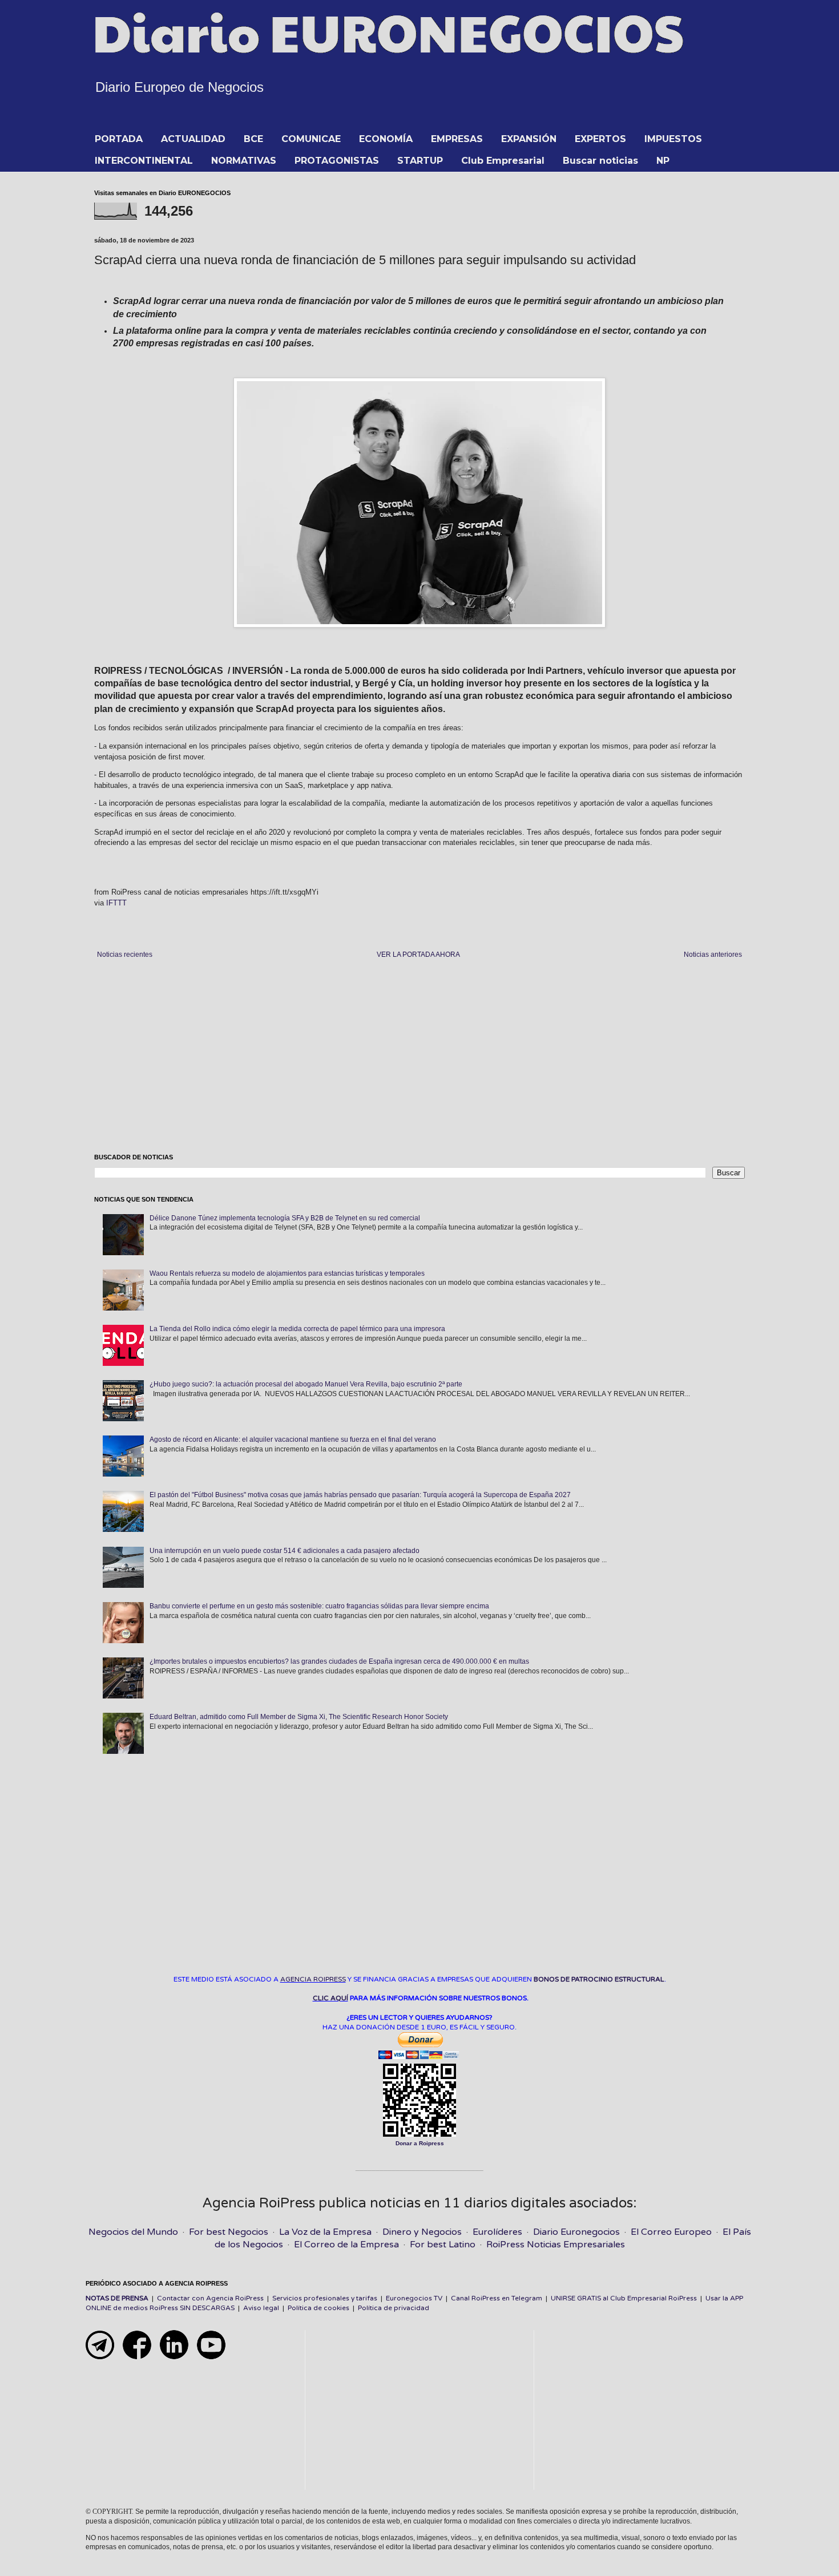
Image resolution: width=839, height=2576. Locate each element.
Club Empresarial (503, 161)
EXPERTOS (600, 139)
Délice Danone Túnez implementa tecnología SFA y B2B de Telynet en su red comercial (285, 1218)
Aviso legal (261, 2308)
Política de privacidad (394, 2308)
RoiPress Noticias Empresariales (556, 2245)
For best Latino (443, 2245)
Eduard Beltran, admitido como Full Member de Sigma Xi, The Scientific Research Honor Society (299, 1717)
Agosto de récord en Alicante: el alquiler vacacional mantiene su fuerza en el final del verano (293, 1439)
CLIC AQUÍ (330, 1998)
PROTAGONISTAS (337, 161)
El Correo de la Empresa (346, 2245)
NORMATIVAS (244, 161)
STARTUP (420, 161)
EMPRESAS (457, 139)
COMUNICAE (311, 139)
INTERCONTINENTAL (144, 161)
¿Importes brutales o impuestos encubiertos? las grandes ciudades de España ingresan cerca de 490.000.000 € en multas (339, 1661)
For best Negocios (229, 2232)
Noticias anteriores (713, 955)
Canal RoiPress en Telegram (497, 2298)
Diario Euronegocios (576, 2232)
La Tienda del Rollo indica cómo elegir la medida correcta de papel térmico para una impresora (297, 1329)
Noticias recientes (125, 955)
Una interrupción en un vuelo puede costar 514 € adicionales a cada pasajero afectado (285, 1551)
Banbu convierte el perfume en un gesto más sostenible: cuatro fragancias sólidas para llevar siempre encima (319, 1606)
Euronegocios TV (414, 2298)
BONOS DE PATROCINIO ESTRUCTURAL (599, 1979)
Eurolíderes (497, 2232)
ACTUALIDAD (193, 139)
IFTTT (116, 903)
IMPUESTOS (673, 139)
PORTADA (119, 139)
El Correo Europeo (671, 2232)
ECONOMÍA (386, 139)
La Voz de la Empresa (325, 2232)
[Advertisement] (419, 1057)
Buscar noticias (600, 161)
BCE (253, 139)
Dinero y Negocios (422, 2232)
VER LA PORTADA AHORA (418, 955)
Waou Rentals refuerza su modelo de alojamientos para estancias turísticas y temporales (287, 1273)
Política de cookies (318, 2308)
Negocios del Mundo (133, 2232)
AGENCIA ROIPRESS (313, 1979)
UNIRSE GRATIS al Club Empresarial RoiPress (624, 2298)
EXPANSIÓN (529, 139)
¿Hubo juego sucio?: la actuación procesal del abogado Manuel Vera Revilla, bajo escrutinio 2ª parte (306, 1384)
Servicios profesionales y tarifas (325, 2298)
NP (663, 161)
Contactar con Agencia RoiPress (210, 2298)
